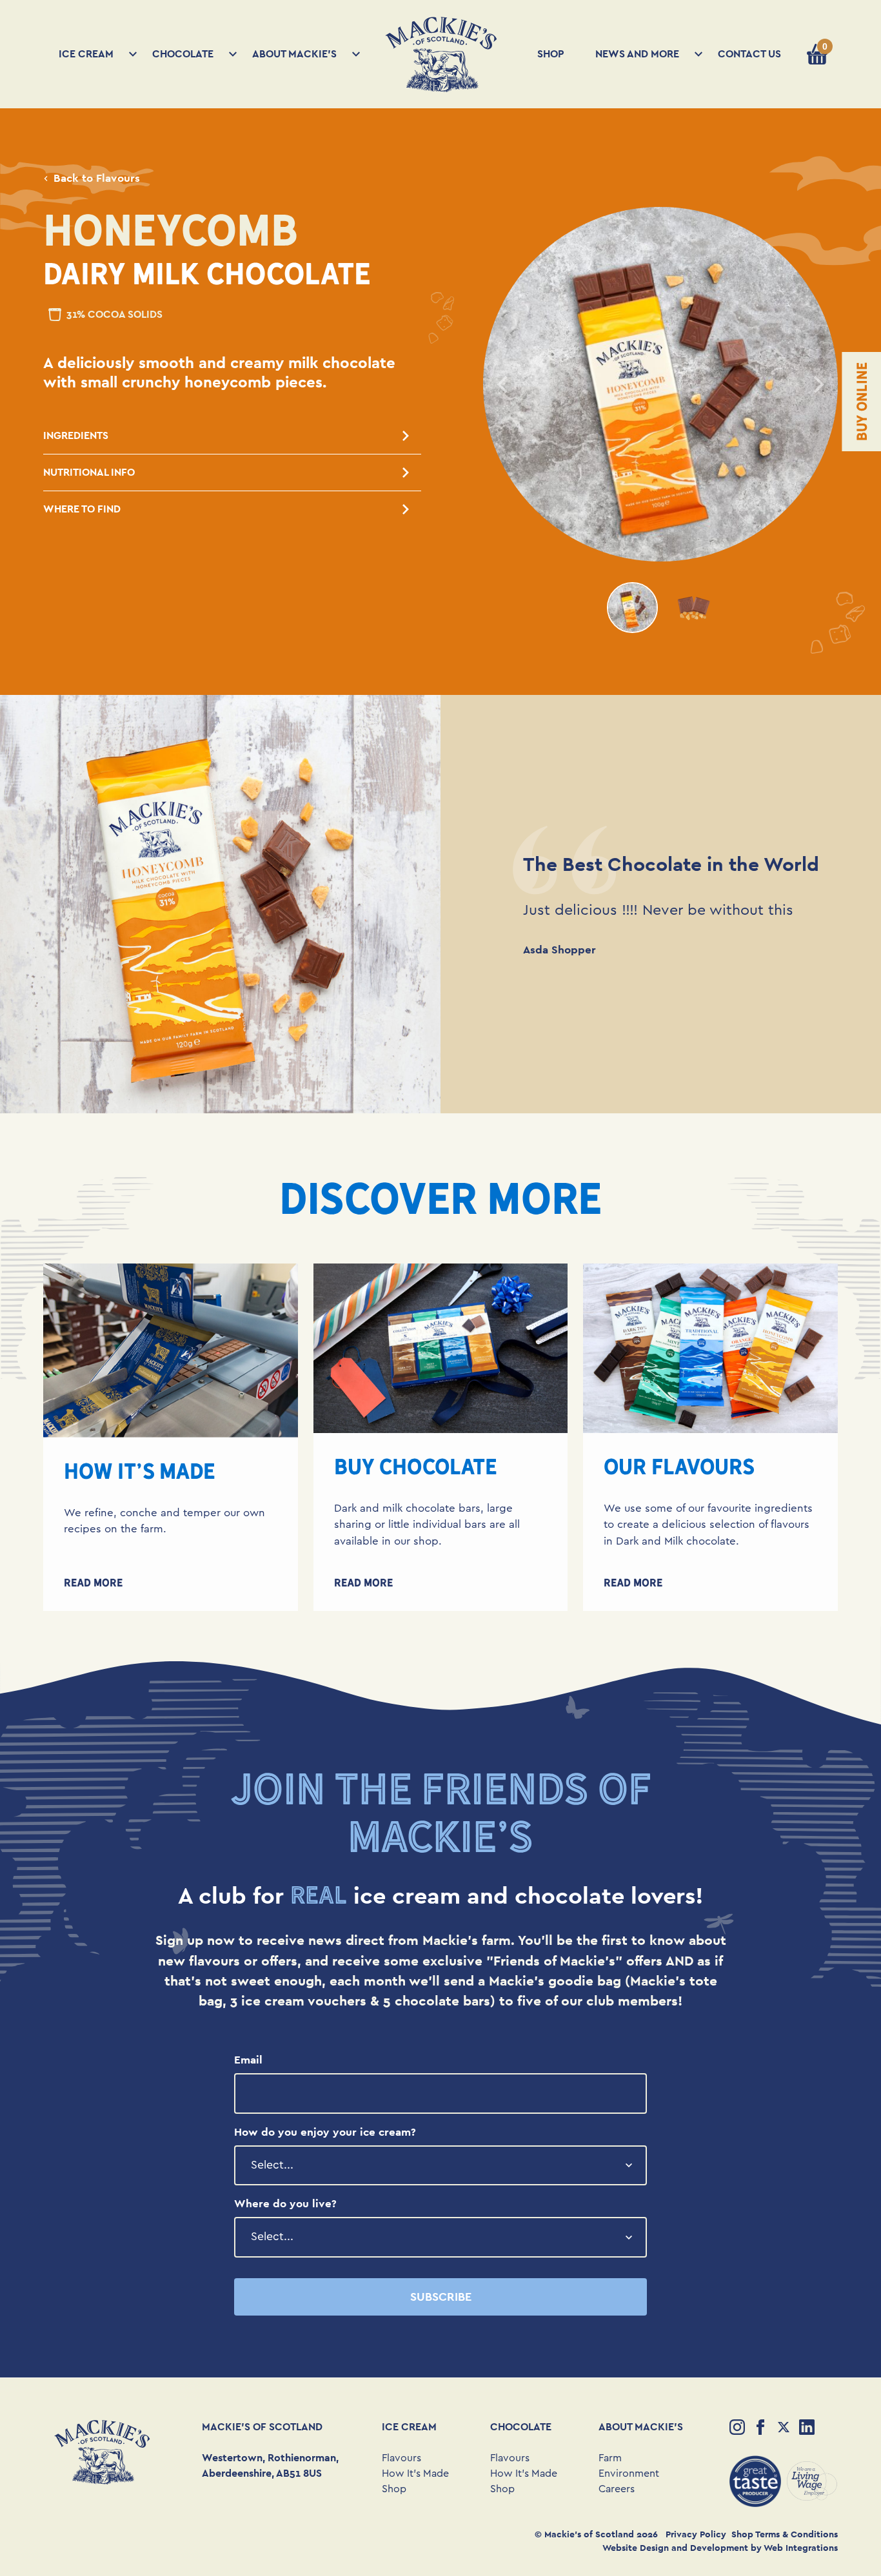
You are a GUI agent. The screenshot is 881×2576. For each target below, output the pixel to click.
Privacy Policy (696, 2534)
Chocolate (183, 54)
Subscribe (441, 2297)
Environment (629, 2474)
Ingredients (76, 435)
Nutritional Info (89, 472)
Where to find (82, 509)
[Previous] (504, 384)
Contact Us (749, 54)
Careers (617, 2489)
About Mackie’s (294, 54)
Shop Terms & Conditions (785, 2534)
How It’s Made (415, 2474)
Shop (551, 54)
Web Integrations (801, 2548)
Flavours (401, 2458)
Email (248, 2060)
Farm (610, 2458)
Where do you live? (285, 2203)
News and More (637, 54)
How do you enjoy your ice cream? (325, 2132)
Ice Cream (86, 54)
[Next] (817, 384)
